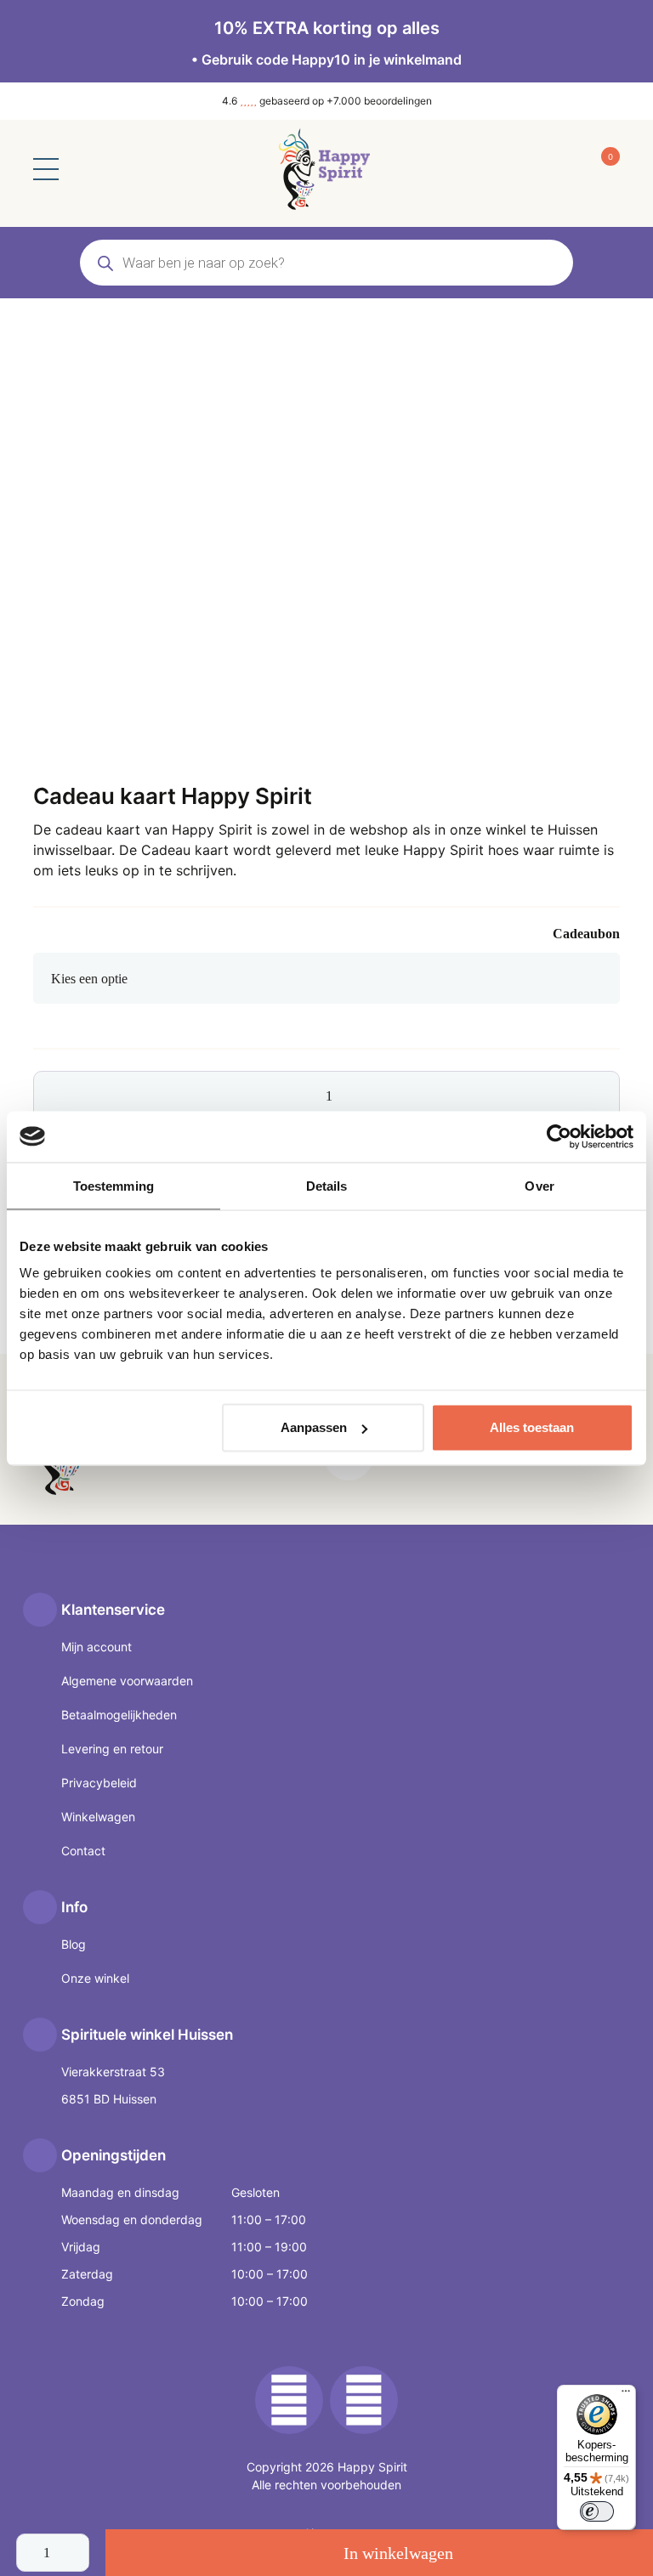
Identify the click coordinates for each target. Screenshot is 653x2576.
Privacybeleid (99, 1783)
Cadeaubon (586, 934)
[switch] (597, 2511)
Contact (83, 1851)
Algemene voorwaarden (127, 1681)
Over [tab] (539, 1185)
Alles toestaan (532, 1427)
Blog (74, 1944)
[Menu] (626, 2395)
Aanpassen (314, 1427)
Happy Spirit (372, 2467)
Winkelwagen (98, 1817)
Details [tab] (327, 1185)
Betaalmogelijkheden (119, 1715)
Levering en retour (112, 1749)
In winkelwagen (398, 2553)
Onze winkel (95, 1978)
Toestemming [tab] (114, 1185)
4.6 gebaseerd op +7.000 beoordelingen (327, 101)
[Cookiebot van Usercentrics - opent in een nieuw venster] (559, 1136)
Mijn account (97, 1647)
